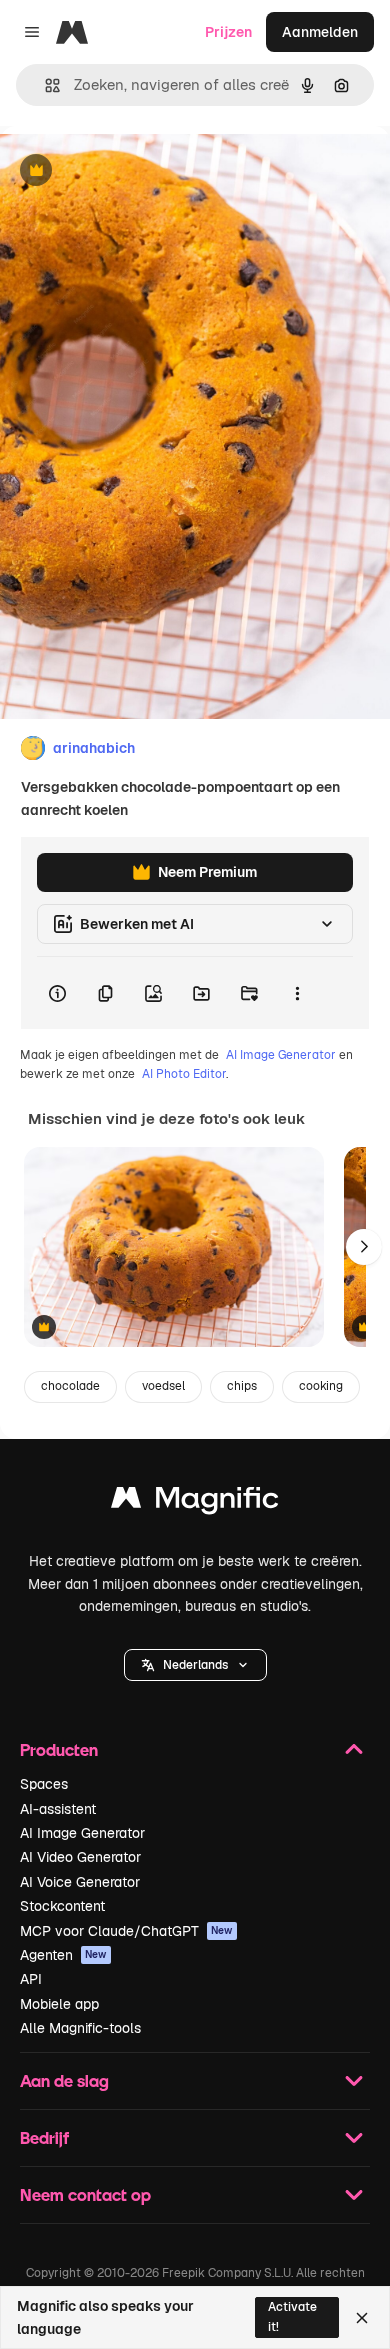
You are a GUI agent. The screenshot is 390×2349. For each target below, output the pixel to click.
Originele (131, 171)
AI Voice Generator (80, 1882)
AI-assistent (58, 1809)
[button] (195, 1665)
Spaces (44, 1784)
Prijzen (228, 32)
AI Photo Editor (184, 1074)
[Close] (362, 2318)
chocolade (70, 1386)
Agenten (63, 1955)
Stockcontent (62, 1906)
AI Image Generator (281, 1055)
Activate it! (292, 2316)
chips (242, 1386)
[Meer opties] (297, 993)
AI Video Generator (80, 1857)
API (31, 1979)
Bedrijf (44, 2137)
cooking (321, 1386)
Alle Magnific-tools (80, 2028)
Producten (59, 1749)
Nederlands (195, 1665)
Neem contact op (85, 2194)
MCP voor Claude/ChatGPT (126, 1931)
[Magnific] (195, 1502)
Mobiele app (59, 2004)
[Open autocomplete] (44, 85)
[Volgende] (364, 1247)
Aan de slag (64, 2080)
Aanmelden (320, 32)
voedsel (163, 1386)
